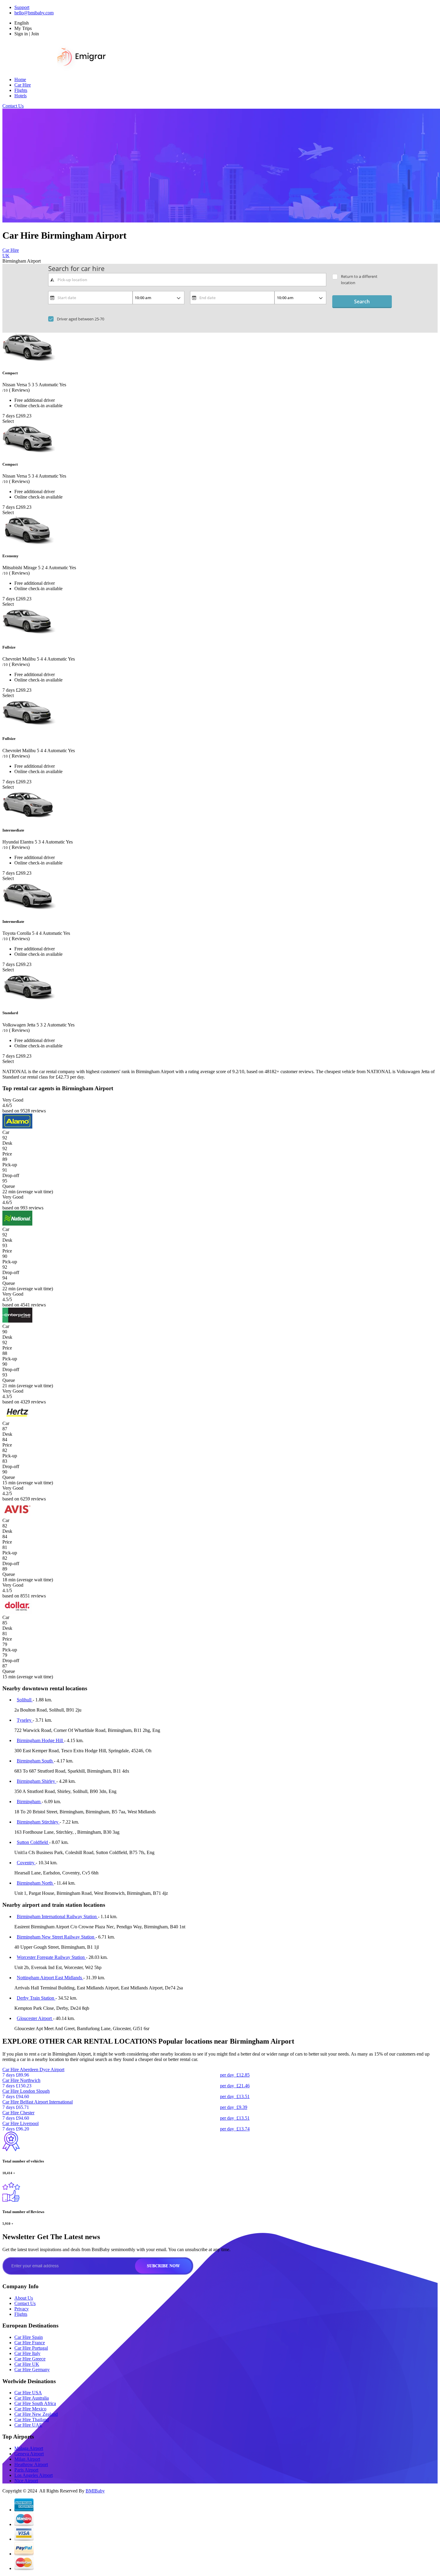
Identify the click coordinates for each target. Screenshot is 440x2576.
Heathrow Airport (31, 2464)
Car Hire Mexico (30, 2409)
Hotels (21, 96)
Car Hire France (30, 2343)
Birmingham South (35, 1761)
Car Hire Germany (32, 2370)
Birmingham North (35, 1883)
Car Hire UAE (28, 2425)
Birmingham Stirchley (38, 1822)
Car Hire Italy (27, 2353)
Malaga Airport (29, 2448)
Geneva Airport (29, 2454)
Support (22, 7)
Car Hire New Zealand (36, 2414)
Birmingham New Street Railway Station (56, 1937)
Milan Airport (27, 2459)
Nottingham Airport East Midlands (50, 1978)
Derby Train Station (36, 1998)
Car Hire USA (28, 2393)
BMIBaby (95, 2491)
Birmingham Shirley (37, 1781)
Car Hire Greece (30, 2359)
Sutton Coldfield (33, 1842)
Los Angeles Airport (34, 2475)
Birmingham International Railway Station (57, 1917)
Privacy (22, 2309)
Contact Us (13, 106)
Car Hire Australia (32, 2398)
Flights (21, 90)
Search (362, 302)
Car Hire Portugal (31, 2348)
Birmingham (29, 1802)
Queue (9, 1186)
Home (20, 79)
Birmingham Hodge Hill (40, 1740)
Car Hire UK (27, 2364)
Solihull (25, 1700)
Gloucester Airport (35, 2018)
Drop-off (11, 1175)
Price (7, 1154)
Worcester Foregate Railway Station (51, 1957)
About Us (24, 2298)
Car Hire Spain (29, 2337)
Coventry (26, 1863)
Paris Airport (26, 2470)
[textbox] (187, 280)
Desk (7, 1143)
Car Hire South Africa (35, 2403)
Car (6, 1132)
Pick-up (10, 1165)
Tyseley (25, 1720)
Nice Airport (26, 2481)
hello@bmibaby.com (34, 13)
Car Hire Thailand (32, 2420)
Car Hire (23, 85)
